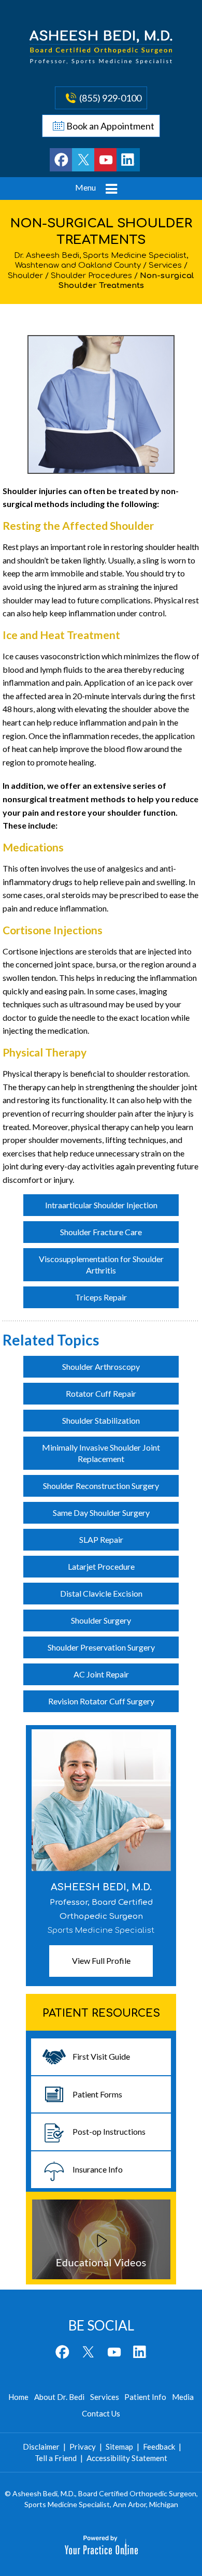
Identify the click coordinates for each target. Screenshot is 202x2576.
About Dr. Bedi (59, 2397)
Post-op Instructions (109, 2131)
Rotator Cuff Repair (101, 1393)
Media (183, 2397)
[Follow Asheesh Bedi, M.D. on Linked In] (128, 160)
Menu (85, 187)
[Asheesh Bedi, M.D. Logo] (101, 47)
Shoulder (25, 276)
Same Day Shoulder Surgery (101, 1513)
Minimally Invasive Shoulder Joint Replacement (101, 1453)
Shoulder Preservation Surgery (101, 1647)
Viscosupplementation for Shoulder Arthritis (101, 1264)
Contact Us (101, 2413)
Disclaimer (41, 2447)
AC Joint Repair (101, 1674)
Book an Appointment (110, 126)
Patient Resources (101, 2013)
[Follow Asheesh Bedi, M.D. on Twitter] (84, 160)
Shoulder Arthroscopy (101, 1366)
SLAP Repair (101, 1539)
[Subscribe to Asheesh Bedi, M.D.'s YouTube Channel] (106, 160)
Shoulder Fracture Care (101, 1232)
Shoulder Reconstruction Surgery (101, 1486)
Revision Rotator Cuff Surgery (101, 1701)
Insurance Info (98, 2169)
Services (165, 265)
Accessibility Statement (127, 2458)
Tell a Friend (56, 2458)
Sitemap (119, 2447)
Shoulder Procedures (91, 276)
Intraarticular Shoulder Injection (101, 1205)
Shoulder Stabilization (101, 1420)
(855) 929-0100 (110, 98)
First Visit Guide (101, 2056)
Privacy (83, 2447)
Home (18, 2397)
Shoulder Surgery (101, 1620)
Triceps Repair (101, 1297)
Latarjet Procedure (101, 1566)
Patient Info (145, 2397)
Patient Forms (97, 2094)
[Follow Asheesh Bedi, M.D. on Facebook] (61, 160)
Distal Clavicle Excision (101, 1593)
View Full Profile (101, 1960)
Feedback (159, 2447)
